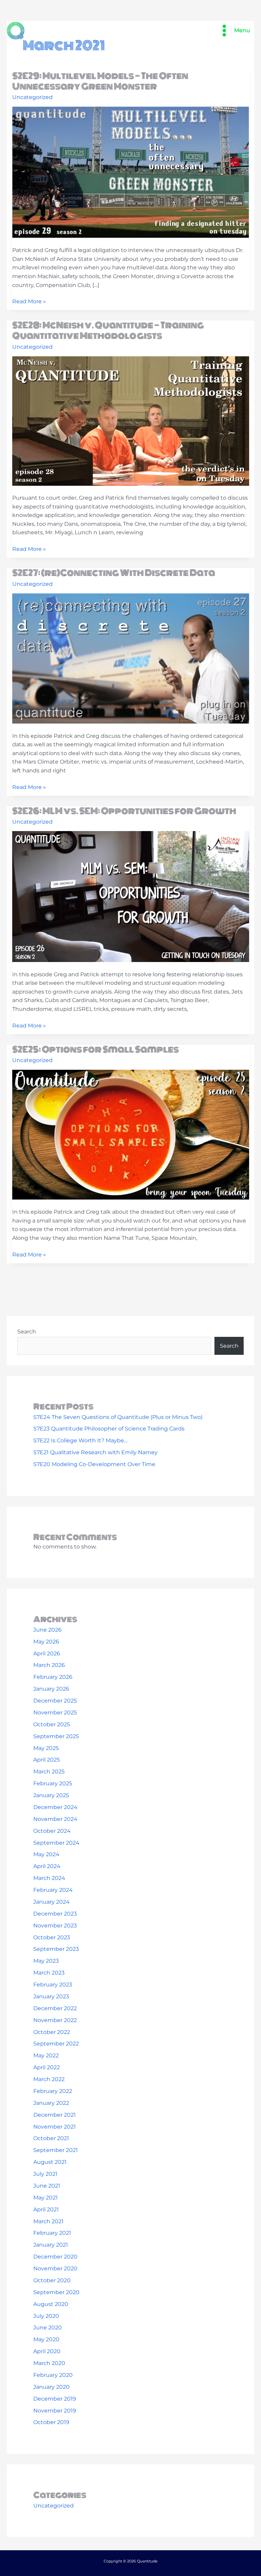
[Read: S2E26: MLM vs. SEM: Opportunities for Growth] (131, 896)
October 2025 (52, 1724)
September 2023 (56, 1949)
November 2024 (55, 1819)
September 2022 (56, 2044)
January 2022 (51, 2103)
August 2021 (50, 2162)
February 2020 (53, 2375)
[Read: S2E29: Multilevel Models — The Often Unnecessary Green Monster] (131, 172)
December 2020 (55, 2257)
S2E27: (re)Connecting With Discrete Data (114, 573)
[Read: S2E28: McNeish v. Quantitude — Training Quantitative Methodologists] (131, 420)
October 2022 (52, 2032)
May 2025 (46, 1748)
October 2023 (52, 1937)
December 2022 (55, 2008)
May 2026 (46, 1642)
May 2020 (46, 2339)
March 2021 (48, 2221)
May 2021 (46, 2198)
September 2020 (56, 2292)
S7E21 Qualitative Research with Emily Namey (95, 1452)
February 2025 (53, 1783)
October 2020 (52, 2280)
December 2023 (55, 1914)
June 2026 (47, 1630)
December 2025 (55, 1701)
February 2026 (53, 1677)
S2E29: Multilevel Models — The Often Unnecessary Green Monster (100, 81)
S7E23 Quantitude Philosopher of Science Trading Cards (109, 1429)
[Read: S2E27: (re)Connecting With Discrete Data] (131, 658)
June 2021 (47, 2186)
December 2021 (55, 2115)
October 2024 (52, 1831)
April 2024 (47, 1866)
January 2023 (51, 1996)
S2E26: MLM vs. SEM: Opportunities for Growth (124, 811)
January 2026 (51, 1689)
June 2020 (48, 2328)
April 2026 (47, 1654)
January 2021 (51, 2245)
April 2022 (47, 2067)
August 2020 (51, 2304)
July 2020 (46, 2316)
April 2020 (47, 2351)
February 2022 (53, 2091)
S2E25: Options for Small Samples (95, 1050)
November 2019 (55, 2411)
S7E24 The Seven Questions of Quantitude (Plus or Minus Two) (118, 1417)
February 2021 (52, 2233)
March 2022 (49, 2079)
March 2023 (49, 1973)
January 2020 (51, 2387)
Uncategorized (32, 97)
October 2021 (51, 2138)
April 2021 (46, 2209)
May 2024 (46, 1854)
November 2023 (55, 1926)
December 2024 (55, 1807)
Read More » (29, 302)
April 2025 (47, 1760)
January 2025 (51, 1795)
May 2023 (46, 1961)
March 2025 (49, 1772)
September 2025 (56, 1736)
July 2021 (45, 2174)
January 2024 (51, 1902)
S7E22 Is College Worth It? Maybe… (80, 1440)
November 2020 (55, 2269)
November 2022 (55, 2020)
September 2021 (56, 2150)
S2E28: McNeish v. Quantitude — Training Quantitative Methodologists (108, 331)
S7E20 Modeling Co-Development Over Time (94, 1464)
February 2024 (53, 1890)
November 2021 (55, 2127)
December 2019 (55, 2399)
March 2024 (49, 1878)
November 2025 (55, 1713)
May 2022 (46, 2055)
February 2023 (53, 1985)
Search (27, 1332)
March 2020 (49, 2363)
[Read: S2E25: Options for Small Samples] (131, 1134)
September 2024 (56, 1843)
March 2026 (49, 1665)
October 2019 (51, 2422)
